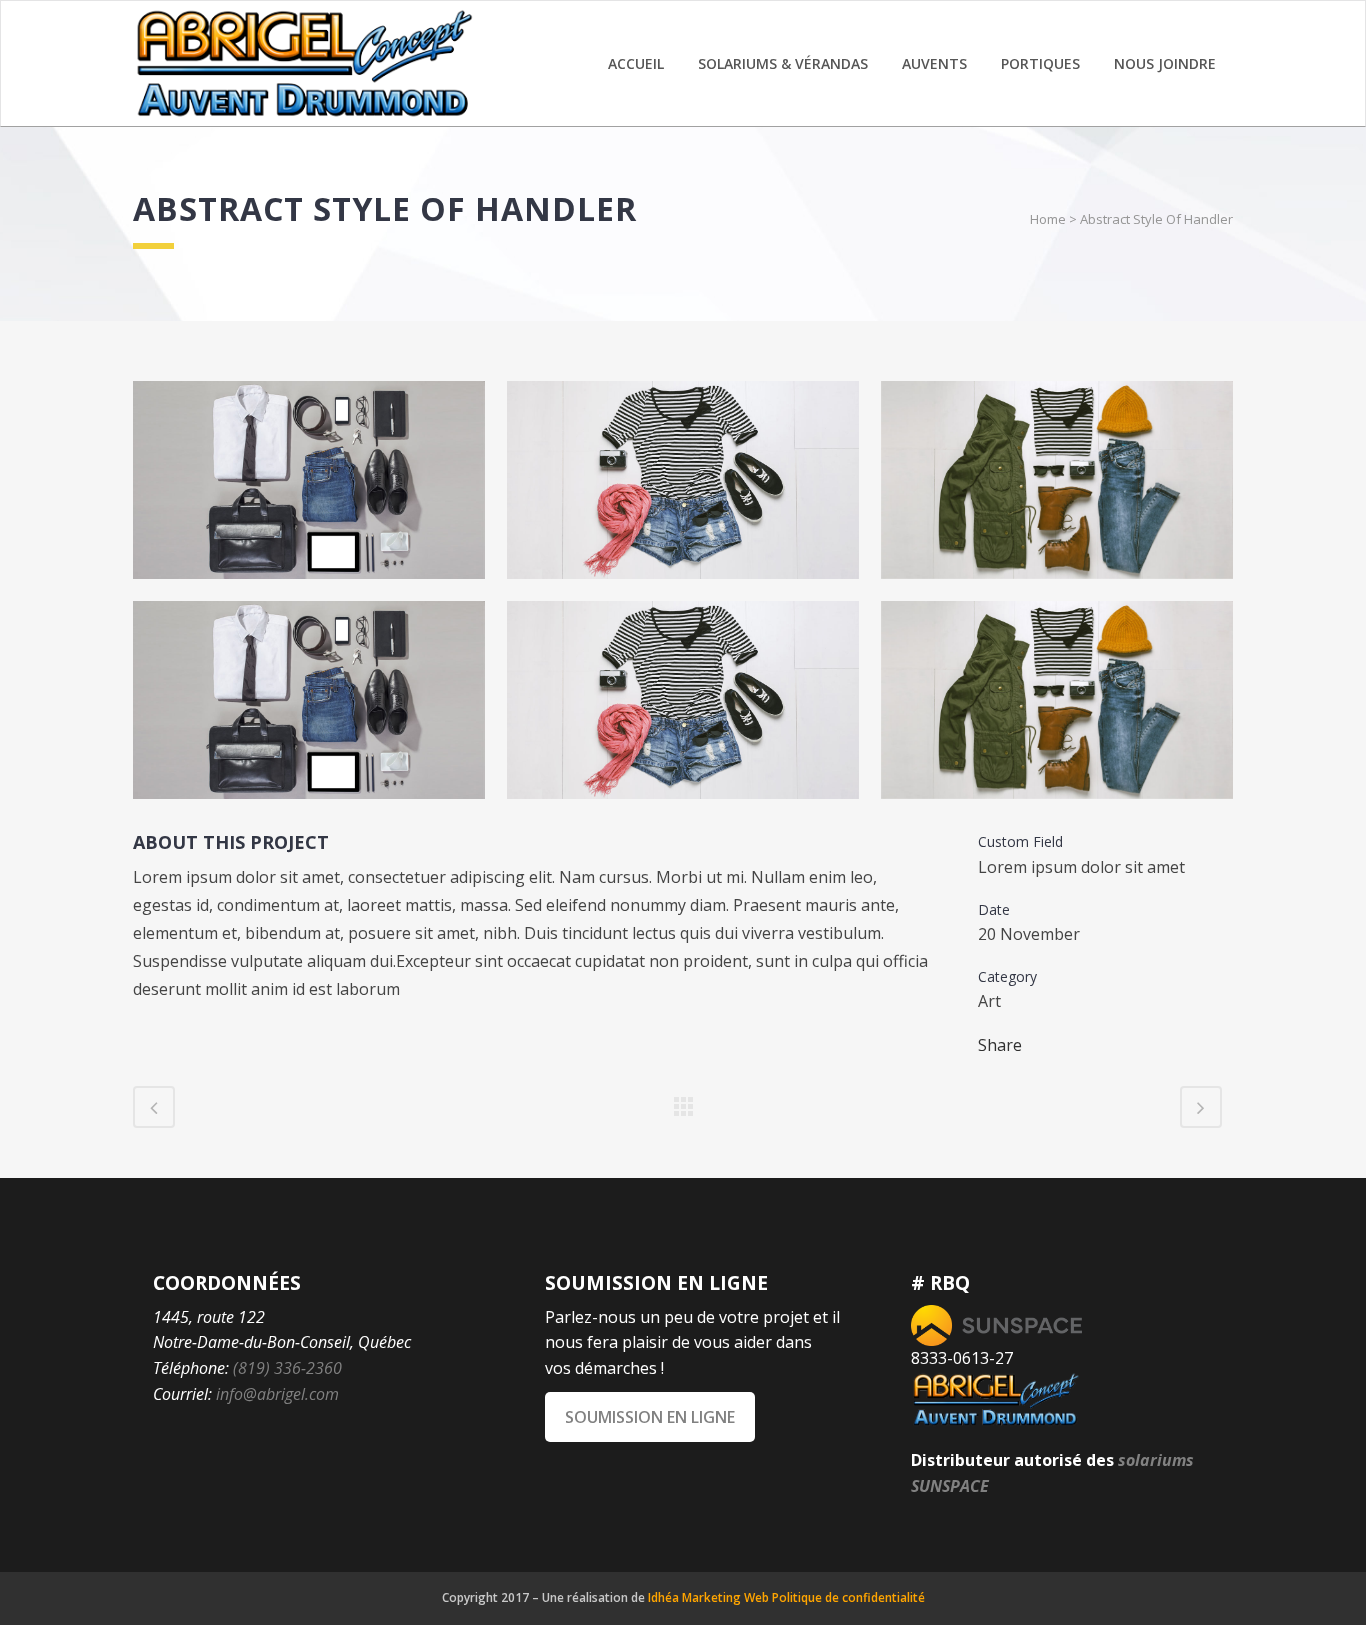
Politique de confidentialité (848, 1597)
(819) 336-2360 (287, 1368)
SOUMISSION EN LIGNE (650, 1417)
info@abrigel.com (277, 1394)
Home (1048, 219)
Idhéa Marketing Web (708, 1597)
